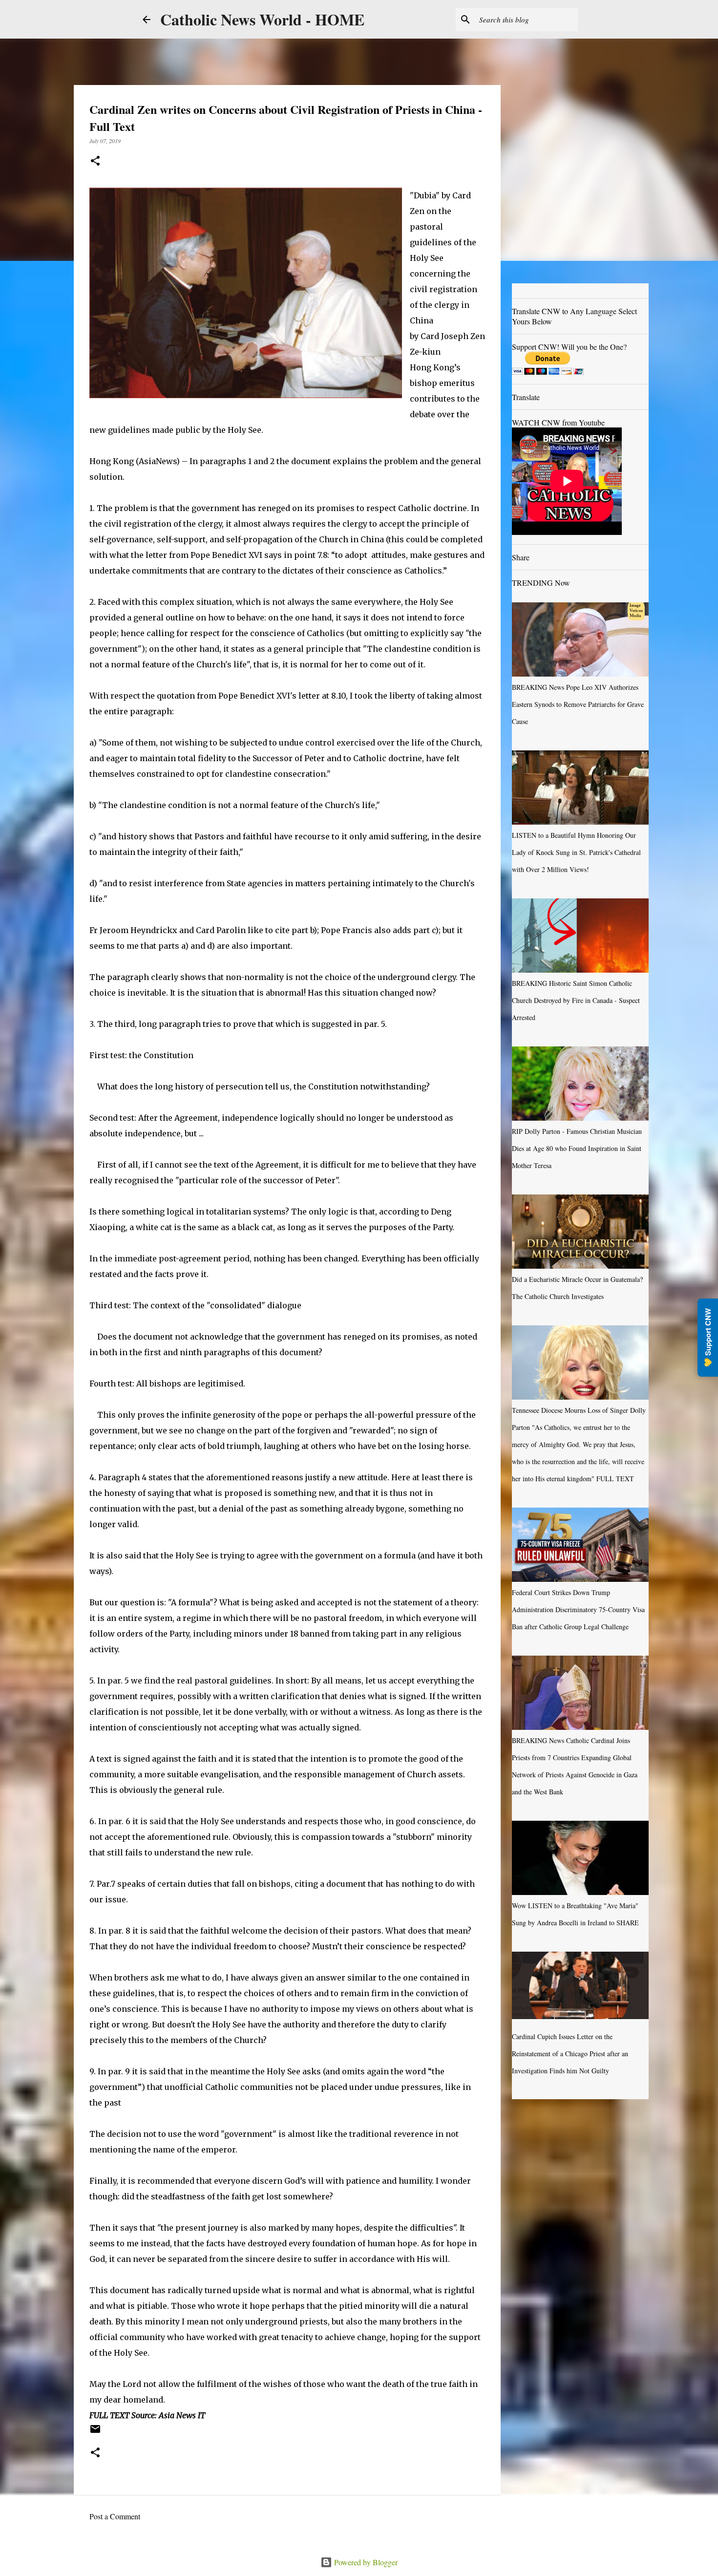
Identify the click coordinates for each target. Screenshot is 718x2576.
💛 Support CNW (708, 1338)
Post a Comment (115, 2516)
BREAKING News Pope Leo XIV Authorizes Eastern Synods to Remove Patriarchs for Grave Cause (578, 704)
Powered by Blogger (365, 2562)
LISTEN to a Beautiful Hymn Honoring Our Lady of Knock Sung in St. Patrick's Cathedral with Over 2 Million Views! (576, 852)
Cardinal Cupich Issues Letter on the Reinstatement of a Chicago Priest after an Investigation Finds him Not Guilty (570, 2054)
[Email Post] (95, 2432)
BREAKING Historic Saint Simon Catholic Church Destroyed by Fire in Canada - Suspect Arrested (576, 1000)
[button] (95, 161)
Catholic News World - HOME (262, 19)
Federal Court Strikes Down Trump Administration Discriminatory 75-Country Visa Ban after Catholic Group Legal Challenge (578, 1609)
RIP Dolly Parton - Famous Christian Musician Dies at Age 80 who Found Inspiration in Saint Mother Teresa (577, 1148)
